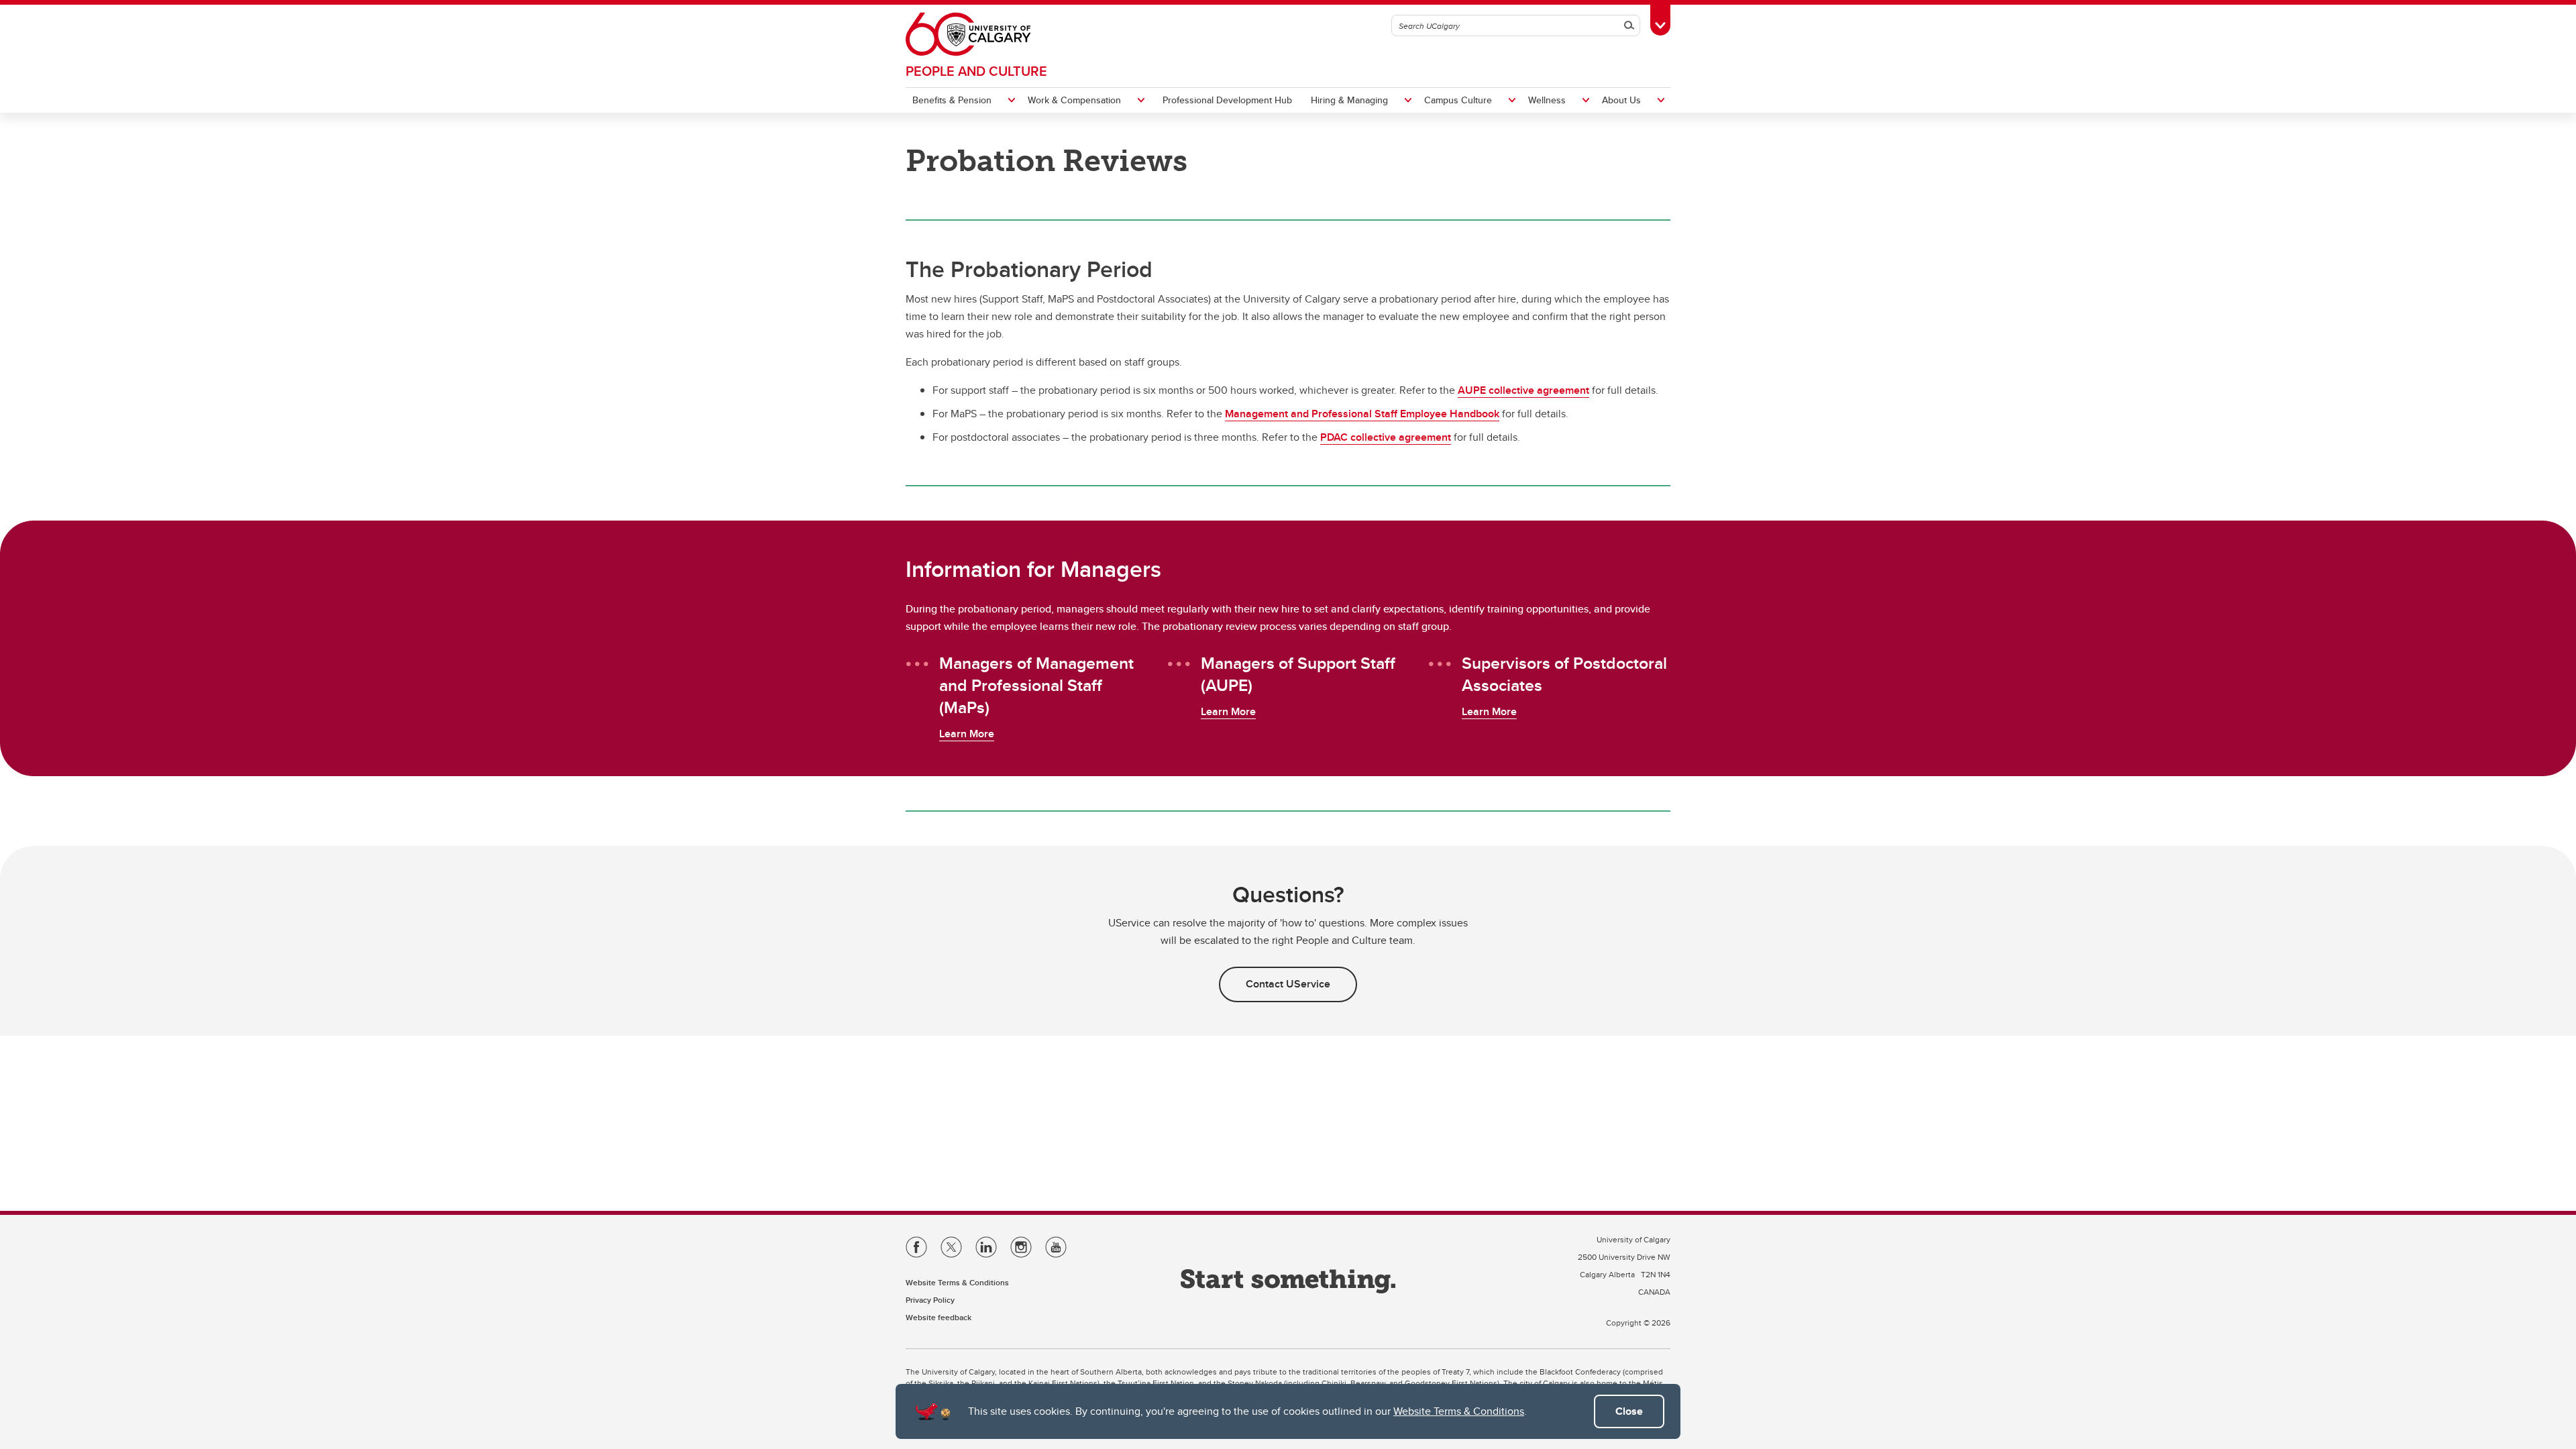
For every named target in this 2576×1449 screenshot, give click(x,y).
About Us (1621, 100)
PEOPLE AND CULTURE (976, 71)
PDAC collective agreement (1386, 437)
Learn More (967, 734)
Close (1629, 1411)
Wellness (1547, 100)
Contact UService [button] (1288, 984)
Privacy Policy (930, 1300)
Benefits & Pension (952, 100)
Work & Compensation (1074, 100)
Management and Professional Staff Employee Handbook (1362, 414)
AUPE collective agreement (1523, 390)
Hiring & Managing (1349, 100)
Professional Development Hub (1227, 100)
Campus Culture (1458, 100)
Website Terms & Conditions (1459, 1411)
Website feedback (938, 1317)
